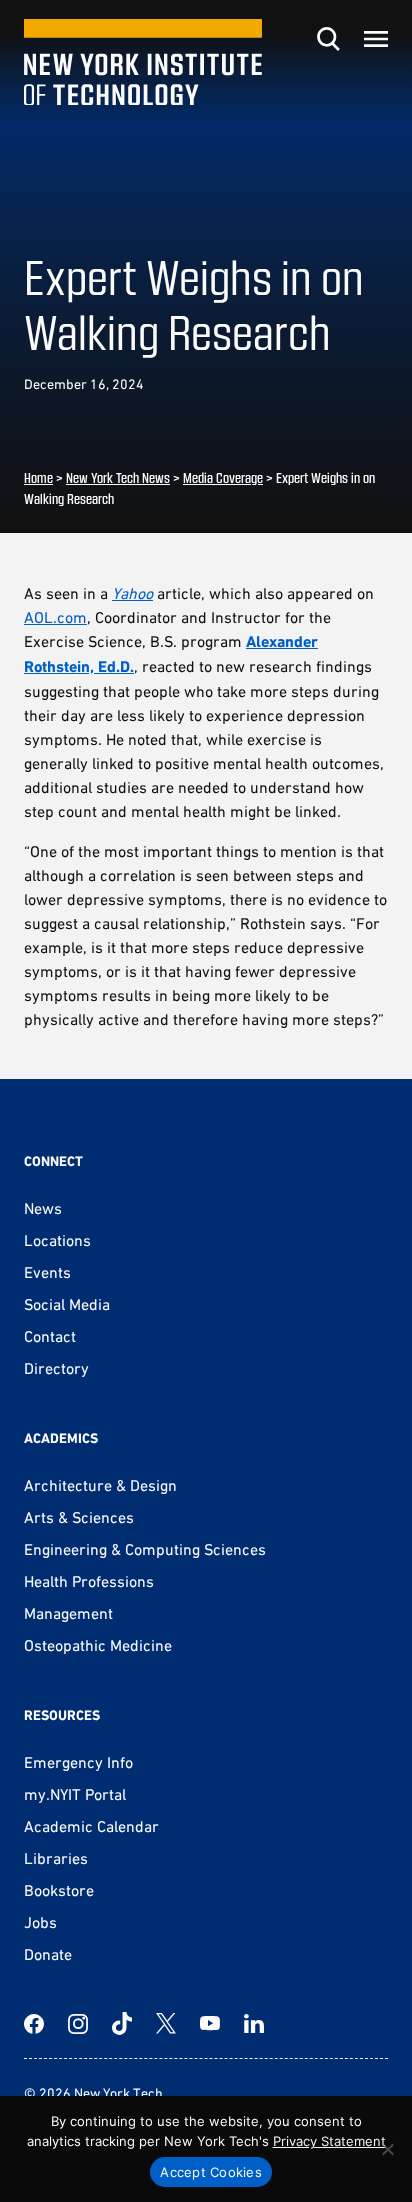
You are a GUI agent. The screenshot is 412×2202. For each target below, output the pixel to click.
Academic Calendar (91, 1826)
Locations (57, 1240)
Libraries (56, 1858)
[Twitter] (166, 2024)
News (43, 1208)
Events (47, 1272)
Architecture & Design (100, 1485)
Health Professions (89, 1581)
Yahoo (132, 593)
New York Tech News (118, 477)
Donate (48, 1954)
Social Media (67, 1304)
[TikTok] (122, 2024)
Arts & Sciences (79, 1517)
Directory (56, 1368)
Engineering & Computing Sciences (145, 1549)
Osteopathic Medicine (98, 1645)
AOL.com (55, 617)
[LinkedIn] (254, 2024)
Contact (50, 1336)
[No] (387, 2149)
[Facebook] (34, 2024)
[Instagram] (78, 2024)
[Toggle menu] (376, 39)
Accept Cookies (211, 2172)
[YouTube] (210, 2024)
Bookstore (59, 1890)
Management (68, 1613)
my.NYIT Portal (75, 1794)
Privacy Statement (329, 2141)
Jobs (40, 1922)
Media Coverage (223, 477)
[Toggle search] (328, 39)
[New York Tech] (143, 62)
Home (38, 477)
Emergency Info (78, 1762)
